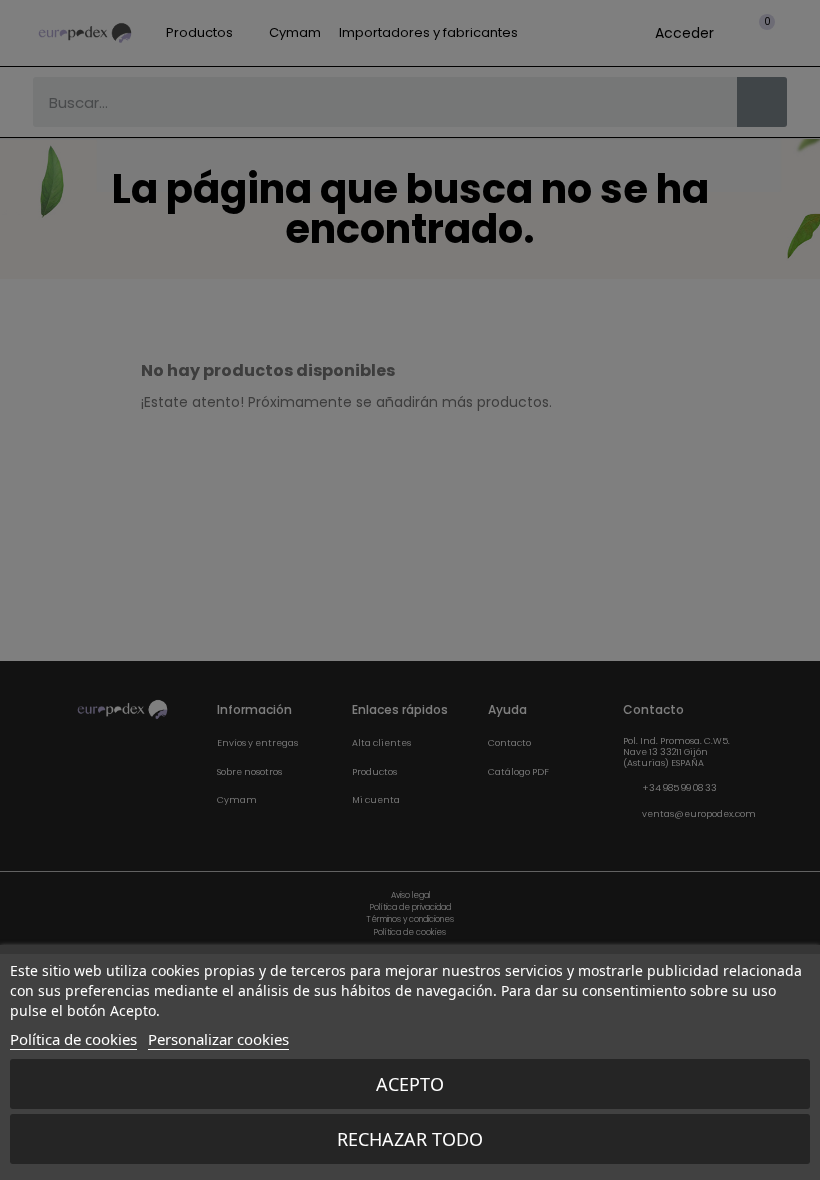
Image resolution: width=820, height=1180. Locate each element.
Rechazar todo (410, 1139)
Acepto (410, 1084)
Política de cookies (73, 1039)
